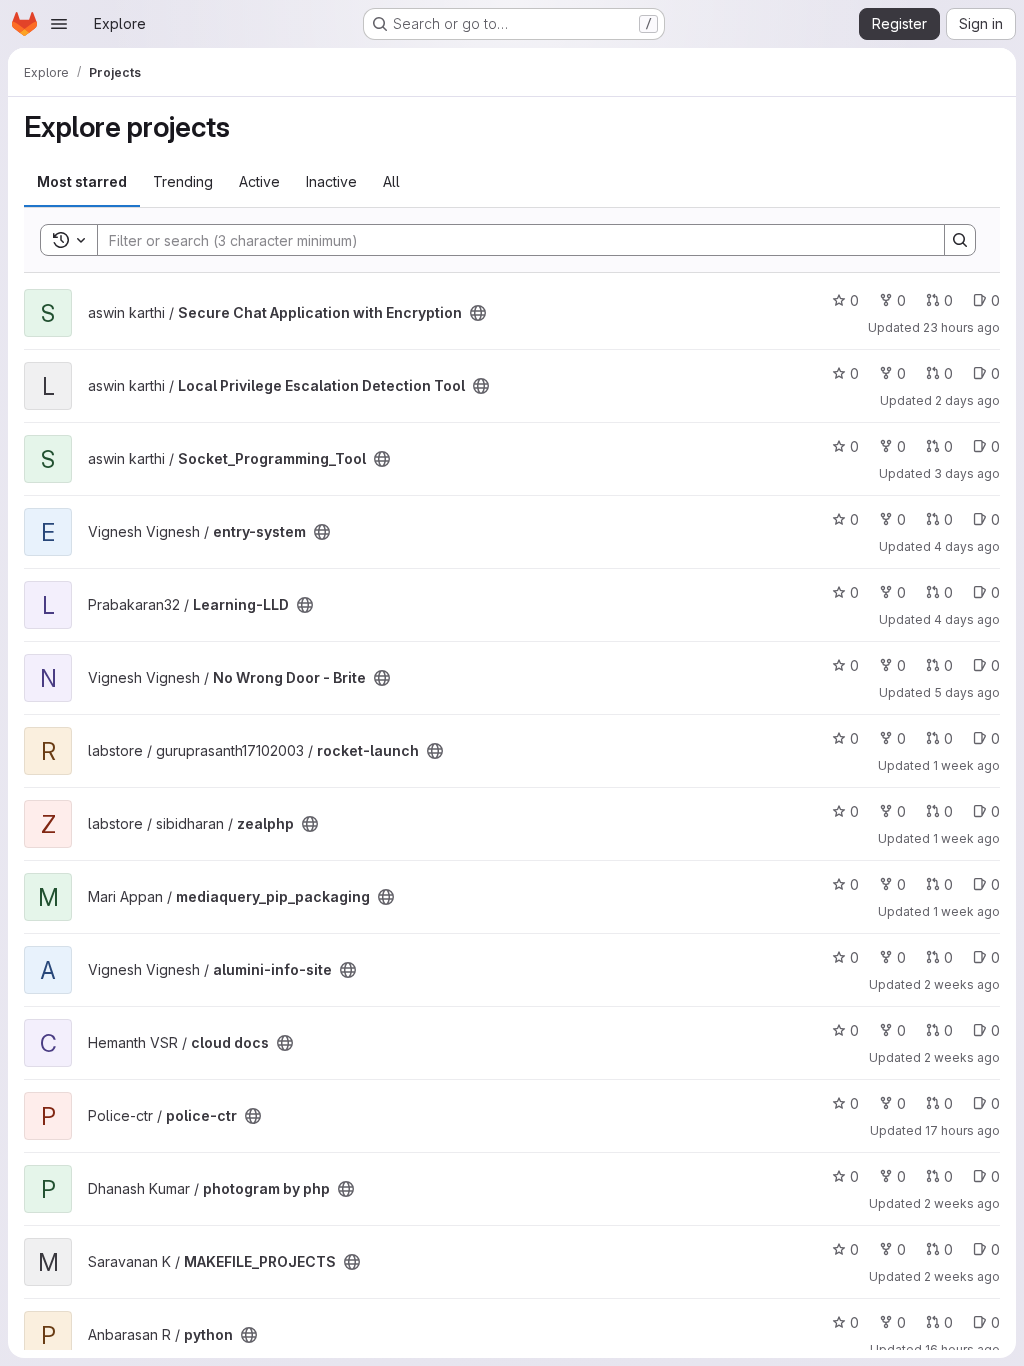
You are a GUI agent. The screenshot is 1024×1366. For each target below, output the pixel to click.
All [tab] (391, 181)
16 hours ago (962, 1349)
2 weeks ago (962, 984)
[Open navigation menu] (59, 24)
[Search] (960, 240)
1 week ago (966, 765)
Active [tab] (259, 181)
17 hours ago (962, 1130)
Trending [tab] (183, 181)
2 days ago (967, 400)
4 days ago (967, 546)
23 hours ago (961, 327)
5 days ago (967, 692)
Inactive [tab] (331, 181)
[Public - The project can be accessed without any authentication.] (478, 313)
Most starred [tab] (82, 181)
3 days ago (967, 473)
